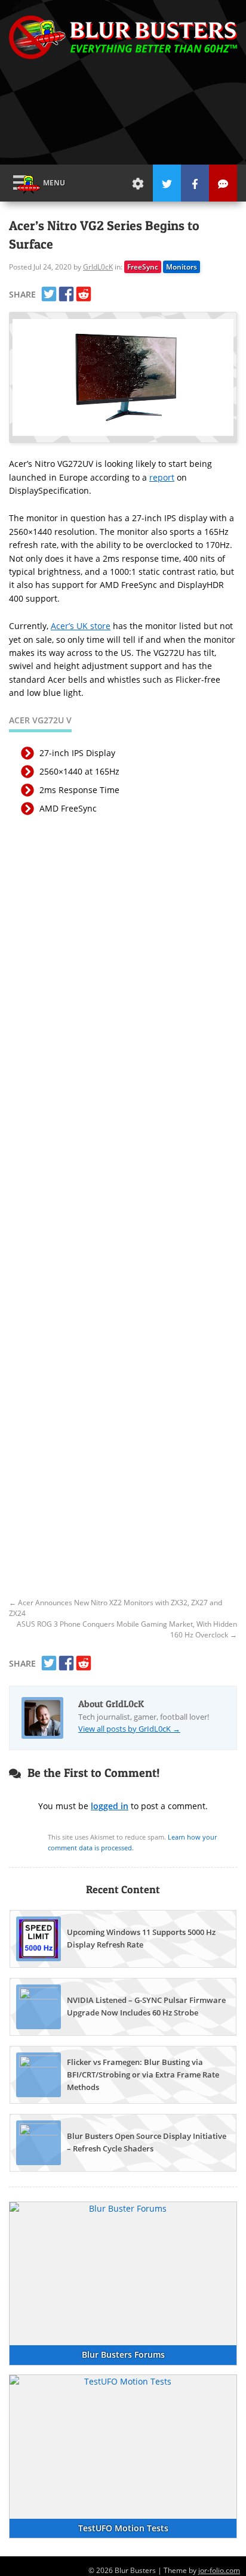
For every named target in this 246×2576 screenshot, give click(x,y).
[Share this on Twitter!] (49, 294)
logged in (110, 1806)
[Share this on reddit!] (84, 294)
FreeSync (143, 267)
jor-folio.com (219, 2570)
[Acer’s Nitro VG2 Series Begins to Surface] (123, 377)
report (162, 477)
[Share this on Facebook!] (66, 294)
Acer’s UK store (81, 626)
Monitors (182, 267)
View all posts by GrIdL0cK (129, 1729)
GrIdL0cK (98, 267)
